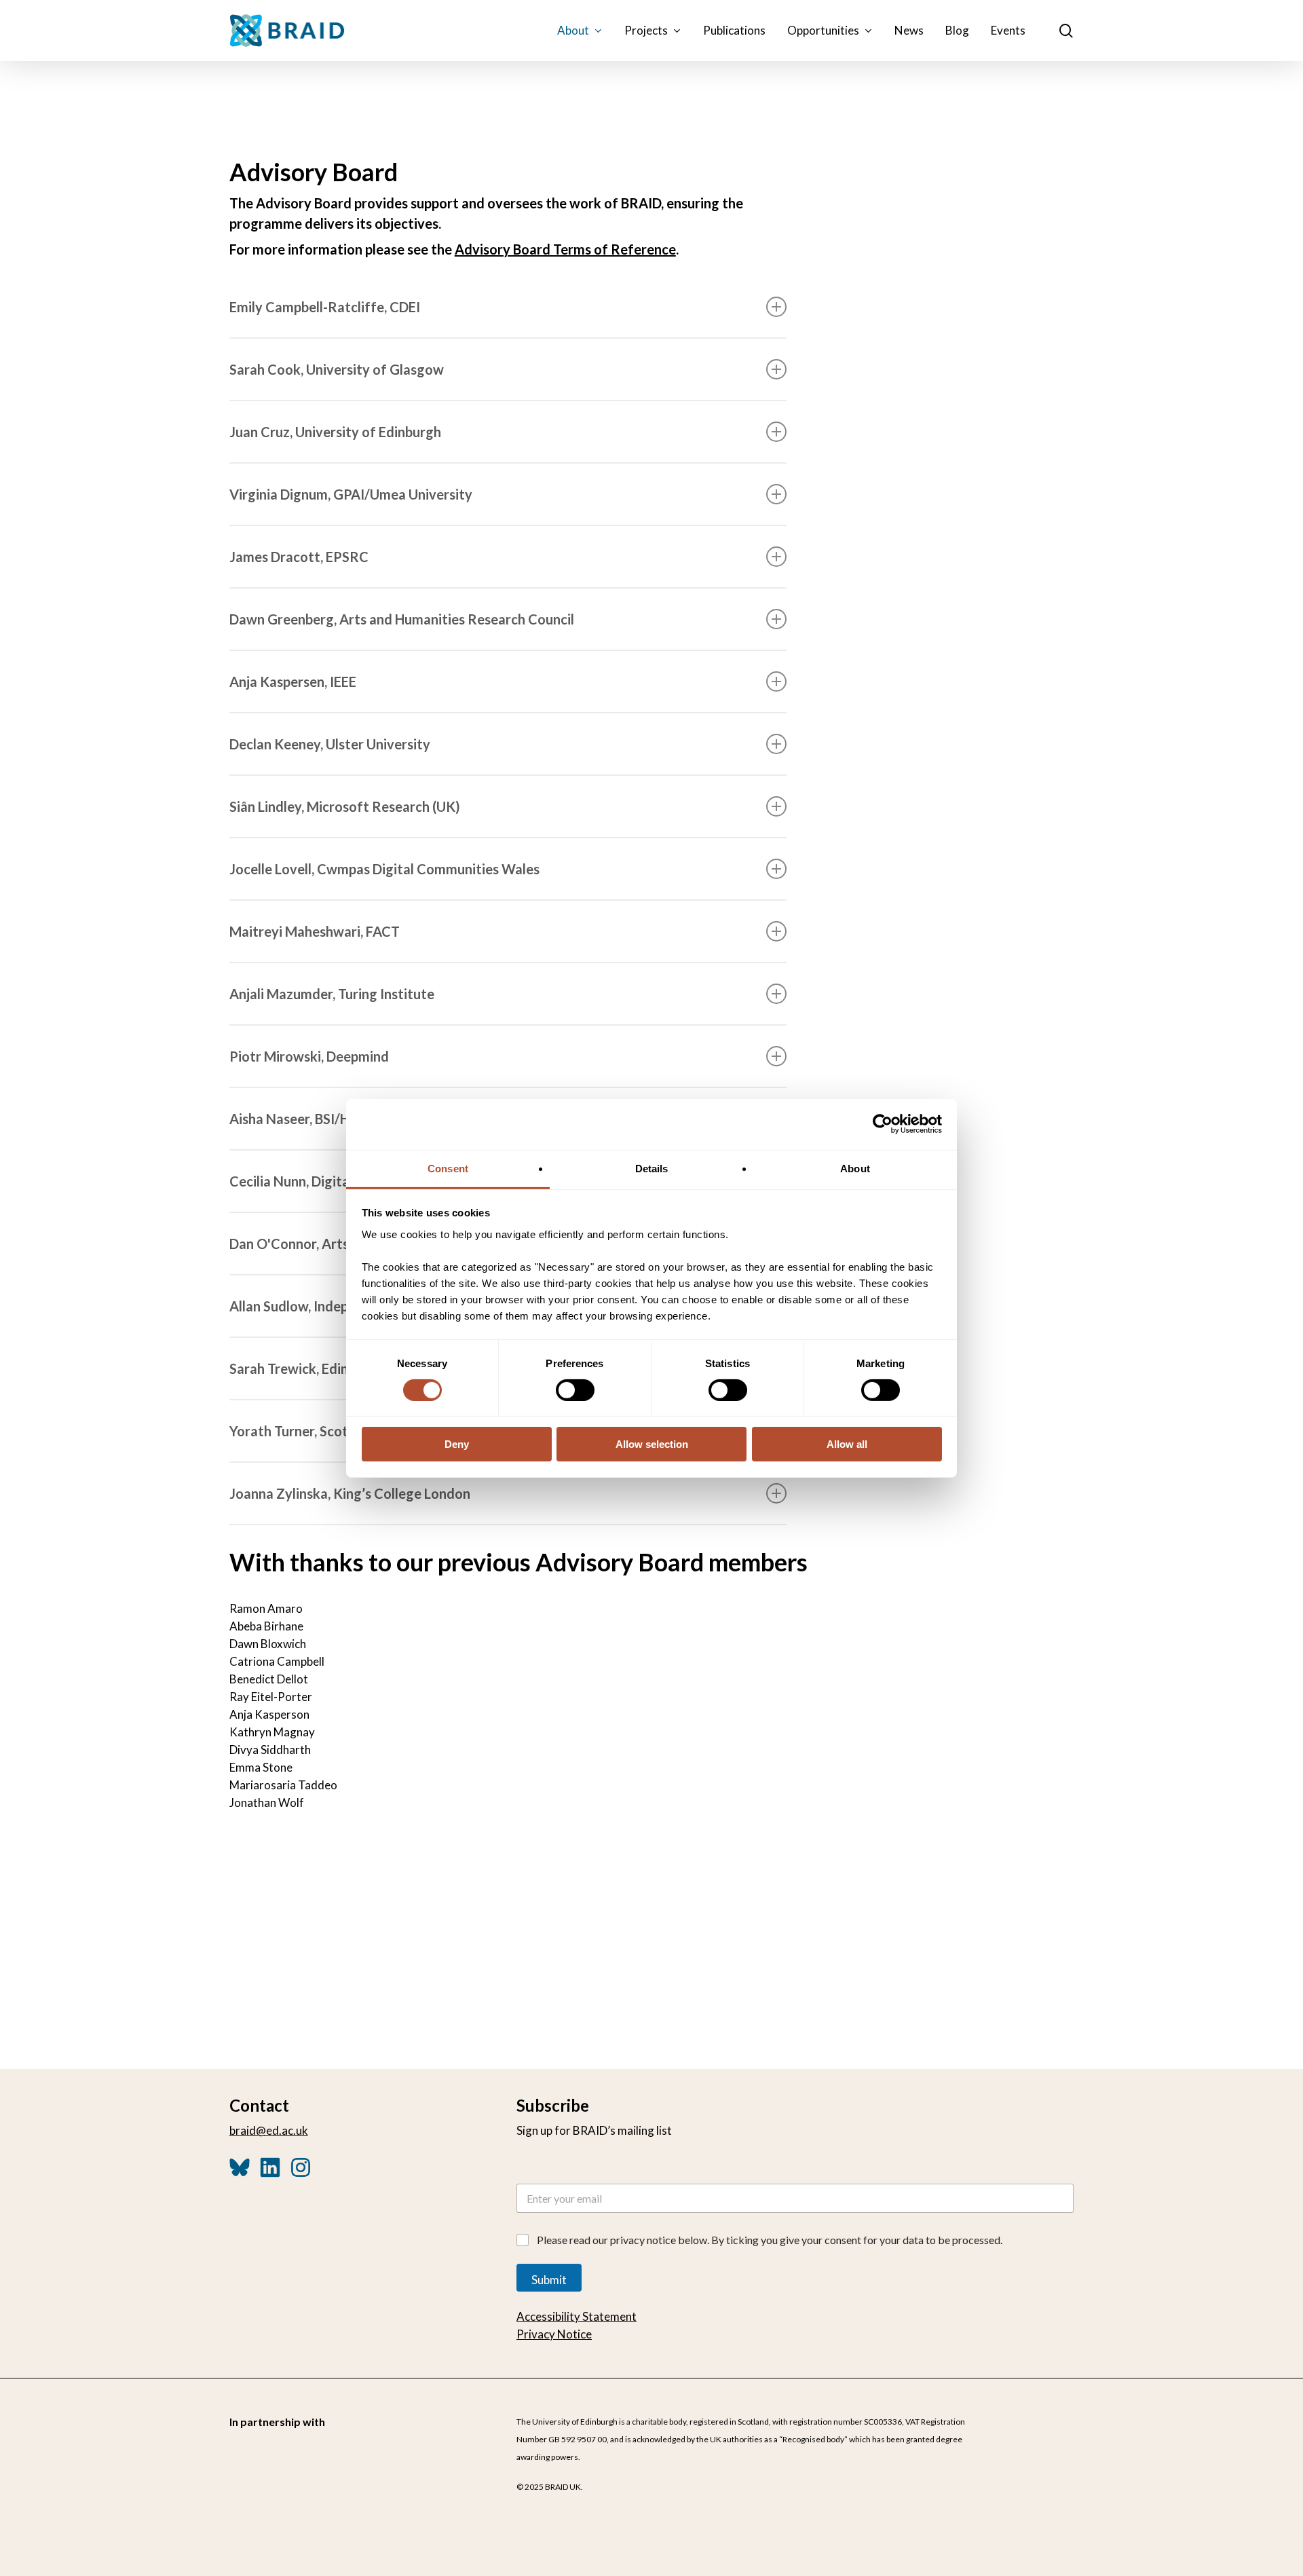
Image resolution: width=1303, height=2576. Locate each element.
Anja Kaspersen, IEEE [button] (293, 682)
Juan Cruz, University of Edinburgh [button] (335, 432)
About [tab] (855, 1168)
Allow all (847, 1444)
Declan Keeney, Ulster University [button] (330, 744)
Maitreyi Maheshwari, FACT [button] (315, 931)
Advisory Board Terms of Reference (565, 249)
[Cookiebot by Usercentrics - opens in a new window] (883, 1124)
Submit (549, 2280)
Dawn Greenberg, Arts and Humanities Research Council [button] (402, 619)
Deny (457, 1444)
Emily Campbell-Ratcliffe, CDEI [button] (325, 307)
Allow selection (652, 1444)
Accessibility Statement (577, 2316)
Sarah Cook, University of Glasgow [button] (337, 369)
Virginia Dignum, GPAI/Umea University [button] (351, 494)
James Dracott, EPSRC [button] (299, 557)
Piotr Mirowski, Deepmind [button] (309, 1056)
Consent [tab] (448, 1168)
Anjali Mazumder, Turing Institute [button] (332, 994)
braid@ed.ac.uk (269, 2130)
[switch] (575, 1390)
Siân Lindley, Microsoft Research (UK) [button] (345, 806)
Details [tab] (652, 1168)
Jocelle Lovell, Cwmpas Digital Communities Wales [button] (384, 869)
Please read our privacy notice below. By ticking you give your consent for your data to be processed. (770, 2240)
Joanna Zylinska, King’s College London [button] (350, 1493)
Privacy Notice (554, 2334)
